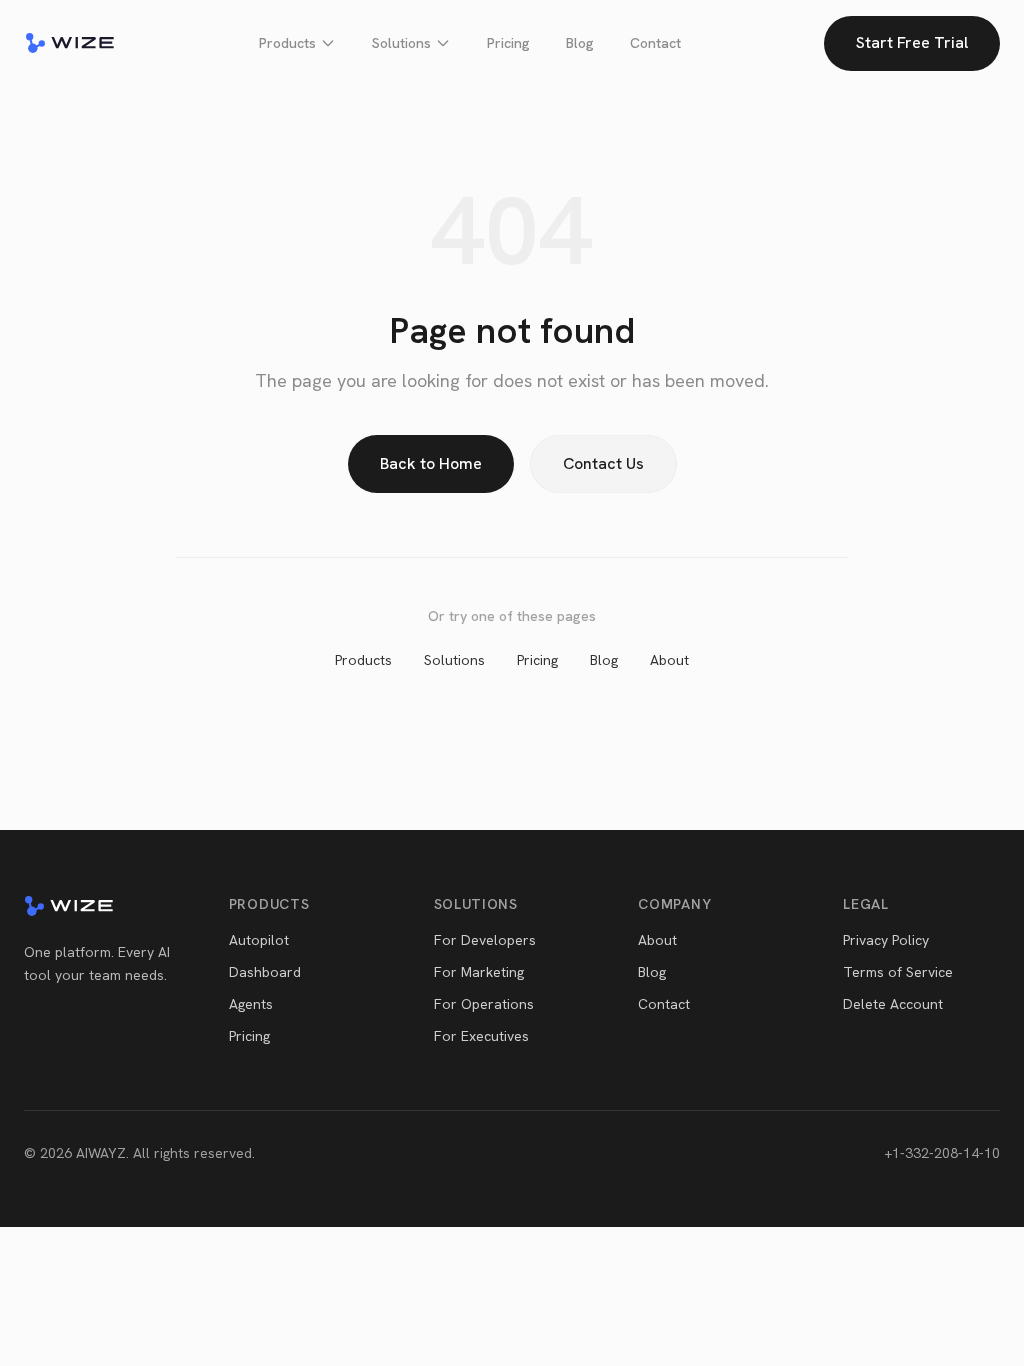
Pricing (508, 43)
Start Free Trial (912, 42)
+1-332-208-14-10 (942, 1153)
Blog (580, 43)
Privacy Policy (886, 940)
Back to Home (431, 463)
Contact (655, 43)
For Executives (481, 1036)
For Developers (485, 940)
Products (287, 43)
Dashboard (265, 972)
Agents (251, 1004)
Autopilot (259, 940)
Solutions (401, 43)
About (669, 660)
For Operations (484, 1004)
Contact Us (603, 463)
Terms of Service (898, 972)
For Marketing (479, 972)
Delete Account (893, 1004)
